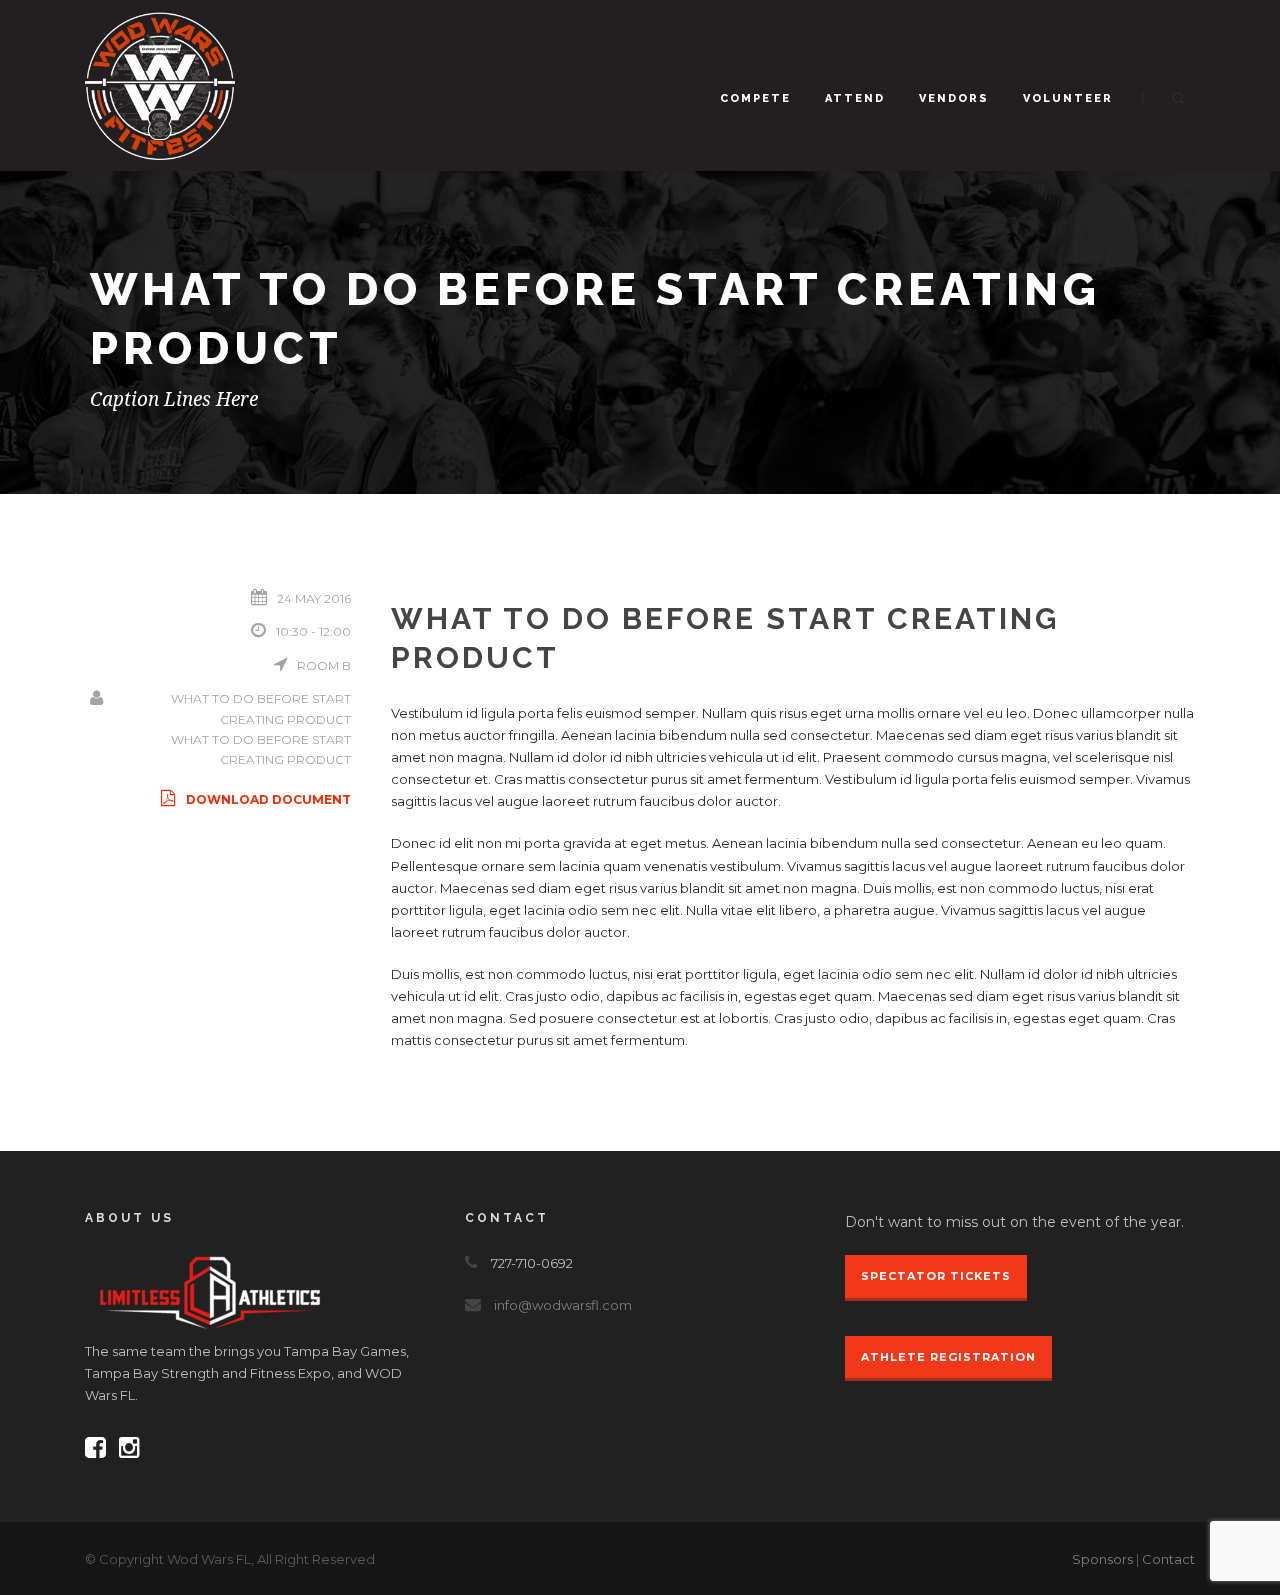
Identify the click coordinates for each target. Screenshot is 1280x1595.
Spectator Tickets (936, 1276)
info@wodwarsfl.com (563, 1305)
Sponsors (1102, 1559)
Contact (1168, 1559)
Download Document (268, 799)
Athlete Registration (948, 1357)
